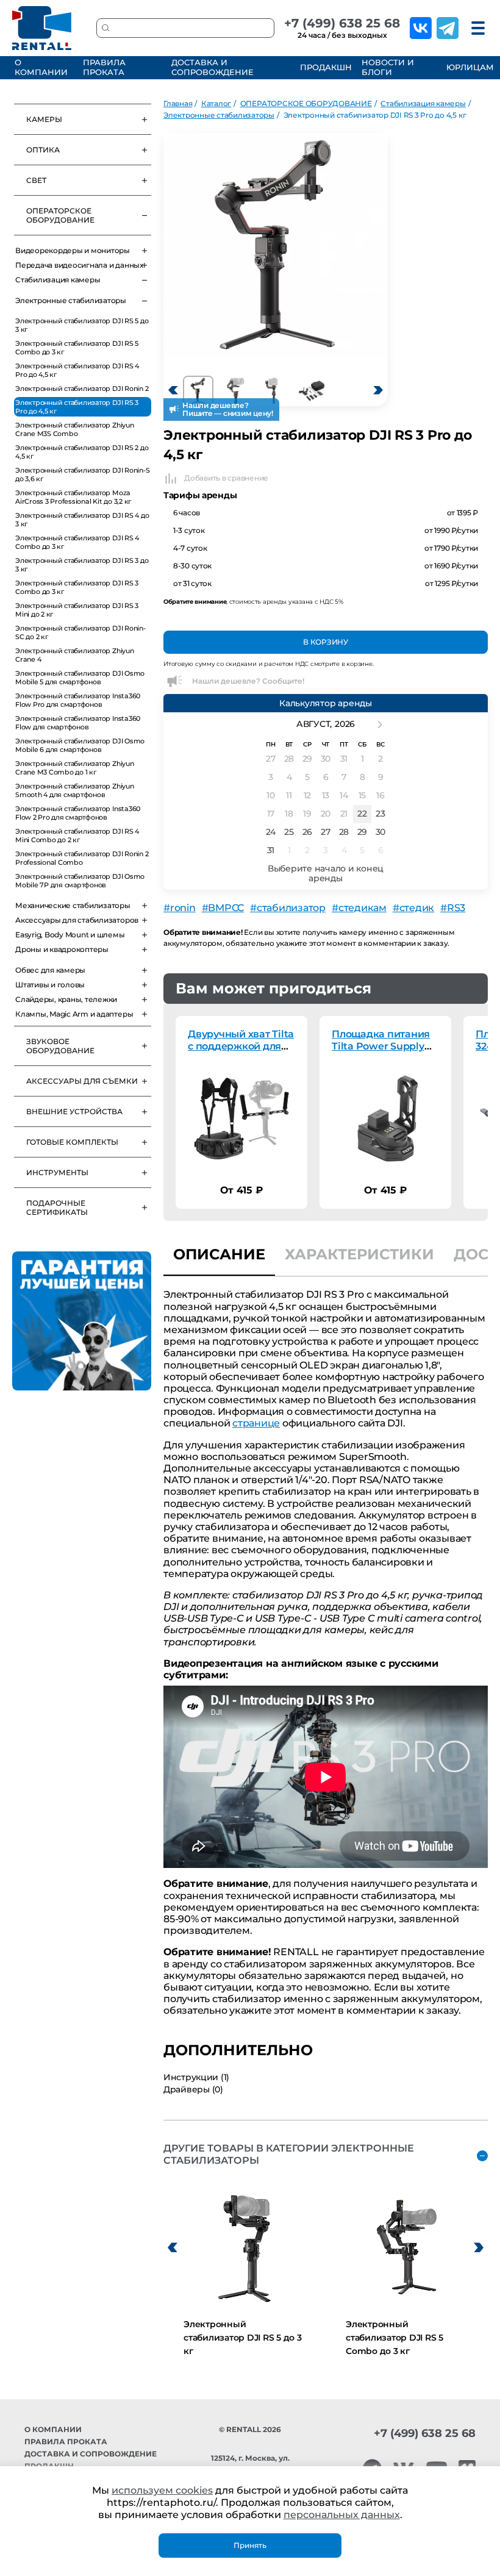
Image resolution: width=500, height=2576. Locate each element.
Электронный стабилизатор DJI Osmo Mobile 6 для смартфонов (80, 745)
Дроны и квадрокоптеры (62, 949)
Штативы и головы (50, 985)
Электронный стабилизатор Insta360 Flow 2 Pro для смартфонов (78, 813)
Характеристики (359, 1254)
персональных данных (342, 2515)
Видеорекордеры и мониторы (73, 250)
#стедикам (359, 908)
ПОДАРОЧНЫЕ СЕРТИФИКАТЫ (57, 1207)
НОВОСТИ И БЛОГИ (388, 67)
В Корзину (326, 642)
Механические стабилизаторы (73, 905)
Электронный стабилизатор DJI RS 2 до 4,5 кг (82, 452)
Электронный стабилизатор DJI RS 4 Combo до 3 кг (77, 542)
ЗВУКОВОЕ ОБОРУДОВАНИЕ (60, 1046)
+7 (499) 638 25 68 (342, 23)
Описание (219, 1254)
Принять (250, 2545)
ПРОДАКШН (324, 67)
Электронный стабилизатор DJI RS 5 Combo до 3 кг (77, 348)
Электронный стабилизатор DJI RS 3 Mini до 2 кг (77, 610)
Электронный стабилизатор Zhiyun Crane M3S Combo (75, 429)
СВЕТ (36, 180)
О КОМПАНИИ (41, 67)
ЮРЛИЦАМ (469, 67)
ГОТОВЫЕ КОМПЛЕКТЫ (72, 1142)
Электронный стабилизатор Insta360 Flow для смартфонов (78, 723)
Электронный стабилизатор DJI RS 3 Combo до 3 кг (77, 587)
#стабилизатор (288, 908)
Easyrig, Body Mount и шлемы (70, 935)
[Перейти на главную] (42, 28)
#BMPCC (223, 908)
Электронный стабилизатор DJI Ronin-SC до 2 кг (80, 632)
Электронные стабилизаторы (71, 300)
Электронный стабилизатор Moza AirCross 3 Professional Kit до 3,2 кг (73, 497)
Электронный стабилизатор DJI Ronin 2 (82, 388)
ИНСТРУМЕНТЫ (57, 1172)
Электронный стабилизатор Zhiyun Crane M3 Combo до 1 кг (75, 768)
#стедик (413, 908)
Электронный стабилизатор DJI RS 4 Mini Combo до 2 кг (77, 835)
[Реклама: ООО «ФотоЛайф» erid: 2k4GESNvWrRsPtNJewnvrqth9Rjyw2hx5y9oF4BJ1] (82, 1321)
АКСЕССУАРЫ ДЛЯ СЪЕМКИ (82, 1081)
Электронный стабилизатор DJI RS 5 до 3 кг (82, 325)
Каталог (216, 103)
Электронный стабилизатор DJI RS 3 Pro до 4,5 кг (77, 407)
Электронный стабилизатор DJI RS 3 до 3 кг (82, 565)
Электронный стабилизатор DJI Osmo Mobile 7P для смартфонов (80, 881)
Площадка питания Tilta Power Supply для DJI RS (381, 1046)
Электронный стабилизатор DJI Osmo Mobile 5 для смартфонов (80, 678)
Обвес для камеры (50, 970)
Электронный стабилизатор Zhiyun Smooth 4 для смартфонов (75, 790)
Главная (178, 103)
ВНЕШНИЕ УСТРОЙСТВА (74, 1111)
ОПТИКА (43, 150)
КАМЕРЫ (44, 119)
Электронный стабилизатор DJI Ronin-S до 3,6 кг (82, 474)
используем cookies (162, 2490)
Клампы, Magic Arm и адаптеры (74, 1014)
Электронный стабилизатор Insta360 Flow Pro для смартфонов (78, 700)
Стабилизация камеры (58, 280)
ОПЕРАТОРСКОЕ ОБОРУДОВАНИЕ (60, 215)
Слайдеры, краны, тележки (66, 999)
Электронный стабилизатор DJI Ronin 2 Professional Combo (82, 858)
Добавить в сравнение (226, 478)
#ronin (180, 908)
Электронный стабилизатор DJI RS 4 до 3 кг (82, 520)
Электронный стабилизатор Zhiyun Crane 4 (75, 655)
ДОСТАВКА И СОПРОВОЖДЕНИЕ (212, 67)
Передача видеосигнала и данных (79, 265)
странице (256, 1423)
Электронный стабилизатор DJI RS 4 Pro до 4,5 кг (77, 370)
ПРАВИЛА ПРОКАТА (104, 67)
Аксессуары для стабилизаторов (77, 920)
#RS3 (453, 908)
